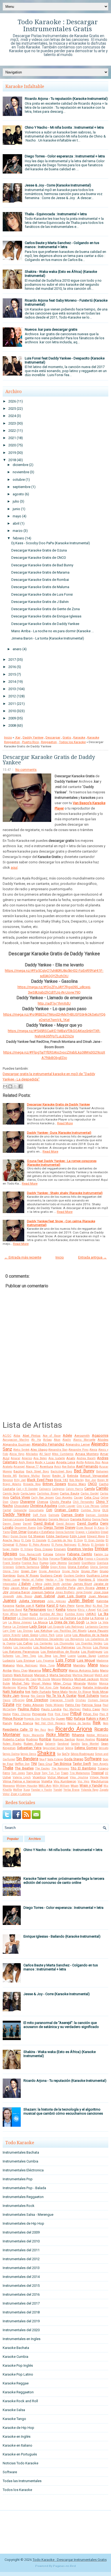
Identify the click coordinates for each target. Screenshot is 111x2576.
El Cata (26, 1540)
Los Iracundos (23, 1647)
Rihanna (78, 1735)
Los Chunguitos (64, 1643)
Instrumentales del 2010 (21, 2241)
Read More (65, 1123)
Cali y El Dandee (27, 1489)
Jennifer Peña (65, 1588)
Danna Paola (100, 1519)
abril (16, 523)
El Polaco (22, 1545)
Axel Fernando (87, 1466)
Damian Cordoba (97, 1515)
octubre (19, 480)
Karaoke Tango (14, 2419)
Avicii (58, 1467)
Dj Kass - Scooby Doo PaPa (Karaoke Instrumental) (51, 543)
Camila (90, 1489)
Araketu (8, 1467)
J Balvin (25, 1584)
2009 (12, 718)
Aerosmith (82, 1436)
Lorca (59, 1635)
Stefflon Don (22, 1764)
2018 (12, 460)
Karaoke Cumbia (15, 2357)
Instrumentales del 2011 (21, 2250)
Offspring (18, 1700)
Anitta (80, 1462)
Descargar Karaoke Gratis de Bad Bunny (42, 565)
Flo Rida (43, 1559)
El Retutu (84, 1545)
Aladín (67, 1440)
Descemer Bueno (25, 1528)
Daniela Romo (81, 1519)
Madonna (102, 1661)
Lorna (68, 1635)
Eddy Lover (78, 1536)
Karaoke (79, 737)
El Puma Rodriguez (64, 1545)
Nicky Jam (11, 1696)
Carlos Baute (70, 1493)
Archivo (35, 1839)
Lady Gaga (38, 1626)
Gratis (67, 737)
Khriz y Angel (87, 1610)
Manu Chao (20, 1671)
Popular (13, 1839)
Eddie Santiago (57, 1536)
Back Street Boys (38, 1471)
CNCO (92, 1484)
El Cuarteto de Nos (60, 1540)
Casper (78, 1498)
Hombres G (87, 1579)
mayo (17, 516)
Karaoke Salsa (14, 2410)
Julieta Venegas (32, 1601)
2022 (12, 431)
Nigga (25, 1696)
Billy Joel (20, 1480)
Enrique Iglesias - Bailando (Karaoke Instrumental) (62, 1936)
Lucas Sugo (87, 1656)
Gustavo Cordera (74, 1576)
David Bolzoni (66, 1524)
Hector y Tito (54, 1580)
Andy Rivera (26, 1462)
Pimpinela (39, 1714)
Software (93, 1759)
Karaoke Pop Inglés (18, 2365)
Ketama (72, 1610)
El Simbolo (98, 1545)
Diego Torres (54, 1527)
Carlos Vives (20, 1497)
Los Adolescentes (16, 1639)
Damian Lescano (13, 1519)
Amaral (15, 1458)
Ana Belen (40, 1458)
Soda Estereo (55, 1759)
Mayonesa (18, 1679)
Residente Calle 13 (18, 1729)
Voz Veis (84, 1781)
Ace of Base (52, 1436)
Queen (60, 1719)
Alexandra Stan (58, 1450)
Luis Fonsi (65, 1660)
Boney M (103, 1480)
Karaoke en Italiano (18, 2445)
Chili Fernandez (83, 1502)
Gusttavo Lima (97, 1575)
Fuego (44, 1563)
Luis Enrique (26, 1660)
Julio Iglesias (56, 1601)
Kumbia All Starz (52, 1614)
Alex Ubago (39, 1450)
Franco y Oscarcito (96, 1559)
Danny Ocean (12, 1524)
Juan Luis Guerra (72, 1596)
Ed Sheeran (37, 1536)
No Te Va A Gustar (61, 1696)
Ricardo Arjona (74, 1729)
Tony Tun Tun (51, 1773)
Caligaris (45, 1489)
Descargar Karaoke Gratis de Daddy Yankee (45, 624)
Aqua (105, 1462)
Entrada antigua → (92, 1257)
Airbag (47, 1440)
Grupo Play (89, 1571)
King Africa (10, 1614)
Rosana (102, 1739)
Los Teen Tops (26, 1656)
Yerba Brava (71, 1790)
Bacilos (19, 1471)
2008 (12, 725)
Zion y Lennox (21, 1794)
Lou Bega (44, 1656)
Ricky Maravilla (33, 1735)
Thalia (8, 1768)
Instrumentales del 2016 (21, 2294)
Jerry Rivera (86, 1588)
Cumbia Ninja (91, 1510)
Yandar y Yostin (42, 1790)
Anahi (71, 1458)
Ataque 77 (32, 1467)
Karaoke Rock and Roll (20, 2401)
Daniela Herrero (36, 1519)
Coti (49, 1510)
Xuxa (27, 1790)
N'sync (22, 1687)
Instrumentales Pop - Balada (24, 2188)
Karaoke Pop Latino (18, 2374)
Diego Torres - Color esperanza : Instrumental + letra (65, 156)
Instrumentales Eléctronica (23, 2170)
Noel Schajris (88, 1696)
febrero (18, 538)
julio (16, 501)
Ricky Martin (58, 1735)
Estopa (48, 1554)
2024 (12, 416)
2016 (12, 667)
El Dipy (79, 1540)
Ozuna (8, 1705)
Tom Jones (18, 1773)
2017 (12, 660)
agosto (18, 494)
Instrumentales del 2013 (21, 2268)
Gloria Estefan (78, 1567)
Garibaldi (74, 1563)
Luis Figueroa (45, 1661)
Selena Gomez (86, 1748)
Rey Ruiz (40, 1730)
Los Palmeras (65, 1647)
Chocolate (21, 1506)
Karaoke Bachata (16, 2348)
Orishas (81, 1700)
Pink (51, 1714)
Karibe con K (25, 1606)
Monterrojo (9, 1688)
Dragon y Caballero (88, 1532)
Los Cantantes (43, 1643)
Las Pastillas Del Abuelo (70, 1631)
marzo (18, 531)
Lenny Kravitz (12, 1635)
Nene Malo (60, 1692)
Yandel (58, 1790)
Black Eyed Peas (40, 1480)
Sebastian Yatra (29, 1748)
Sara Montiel (90, 1744)
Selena (69, 1748)
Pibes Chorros (21, 1714)
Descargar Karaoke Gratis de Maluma (40, 587)
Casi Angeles (64, 1498)
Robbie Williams (97, 1735)
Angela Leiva (66, 1462)
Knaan (24, 1614)
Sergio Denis (28, 1754)
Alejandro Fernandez (48, 1444)
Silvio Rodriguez (82, 1754)
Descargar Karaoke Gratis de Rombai (40, 580)
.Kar (18, 737)
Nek (28, 1692)
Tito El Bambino (83, 1768)
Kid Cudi (103, 1610)
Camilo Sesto (11, 1494)
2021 (12, 438)
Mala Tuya (47, 1665)
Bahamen (102, 1471)
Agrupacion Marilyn (16, 1440)
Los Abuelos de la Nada (90, 1635)
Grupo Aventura (49, 1571)
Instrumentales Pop (18, 2179)
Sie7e (66, 1754)
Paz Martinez (72, 1709)
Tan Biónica (62, 1764)
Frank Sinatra (12, 1563)
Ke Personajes (35, 1609)
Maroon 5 (41, 1675)
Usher (7, 1777)
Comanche (20, 1510)
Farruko (8, 1559)
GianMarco (88, 1563)
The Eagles (42, 1768)
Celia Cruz (92, 1497)
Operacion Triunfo (62, 1700)
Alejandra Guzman (17, 1444)
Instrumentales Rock (19, 2206)
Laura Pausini (98, 1631)
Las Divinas (25, 1631)
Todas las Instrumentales (22, 2481)
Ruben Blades (12, 1744)
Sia (59, 1754)
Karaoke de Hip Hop (18, 2428)
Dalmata (54, 1515)
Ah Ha (36, 1440)
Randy (7, 1723)
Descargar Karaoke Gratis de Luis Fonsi (42, 594)
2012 (12, 696)
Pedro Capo (91, 1709)
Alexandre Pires (78, 1450)
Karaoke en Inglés (17, 2437)
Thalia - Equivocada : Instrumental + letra (56, 214)
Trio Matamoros (80, 1773)
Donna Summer (65, 1532)
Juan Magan (98, 1596)
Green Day (29, 1571)
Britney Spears (54, 1484)
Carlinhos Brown (48, 1494)
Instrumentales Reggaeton (23, 2197)
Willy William (61, 1786)
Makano (9, 1665)
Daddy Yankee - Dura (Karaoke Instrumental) (59, 1133)
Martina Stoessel (83, 1675)
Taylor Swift (82, 1764)
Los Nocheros (44, 1647)
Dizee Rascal (85, 1528)
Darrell (27, 1524)
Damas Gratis (73, 1515)
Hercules (71, 1580)
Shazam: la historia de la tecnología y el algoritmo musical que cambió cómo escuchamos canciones (63, 2111)
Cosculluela (36, 1510)
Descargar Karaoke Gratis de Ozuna (39, 550)
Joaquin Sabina (43, 1592)
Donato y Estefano (41, 1532)
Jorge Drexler (84, 1592)
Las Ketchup (43, 1631)
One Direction (37, 1700)
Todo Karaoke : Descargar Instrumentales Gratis (58, 26)
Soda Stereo (74, 1759)
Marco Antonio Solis (84, 1670)
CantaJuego (28, 1494)
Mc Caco (31, 1679)
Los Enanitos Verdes (89, 1643)
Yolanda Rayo (90, 1790)
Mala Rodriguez (27, 1665)
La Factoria (68, 1618)
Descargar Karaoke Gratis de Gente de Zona (46, 609)
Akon (57, 1440)
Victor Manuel (58, 1777)
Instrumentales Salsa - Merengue (28, 2215)
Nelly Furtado (41, 1692)
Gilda (45, 1567)
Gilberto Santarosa (27, 1567)
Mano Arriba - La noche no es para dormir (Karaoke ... (53, 631)
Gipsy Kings (58, 1567)
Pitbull (76, 1714)
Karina (40, 1605)
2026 (12, 401)
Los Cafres (25, 1643)
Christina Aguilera (44, 1506)
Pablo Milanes (55, 1705)
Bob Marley (77, 1480)
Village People (99, 1777)
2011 (12, 704)
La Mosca (40, 1622)
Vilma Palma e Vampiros (21, 1781)
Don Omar (19, 1532)
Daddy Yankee (33, 737)
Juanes (10, 1601)
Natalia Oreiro (71, 1687)
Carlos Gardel (90, 1494)
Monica (104, 1683)
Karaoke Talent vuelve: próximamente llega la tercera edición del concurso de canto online (64, 1881)
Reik (97, 1723)
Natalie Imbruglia (96, 1687)
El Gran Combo (94, 1540)
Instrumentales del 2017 (21, 2303)
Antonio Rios (93, 1462)
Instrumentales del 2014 (21, 2277)
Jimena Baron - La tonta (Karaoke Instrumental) (48, 638)
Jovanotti (8, 1596)
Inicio (8, 737)
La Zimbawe (20, 1627)
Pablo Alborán (33, 1705)
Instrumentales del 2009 (21, 2232)
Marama (35, 1670)
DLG (105, 1510)
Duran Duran (19, 1536)
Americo (27, 1458)
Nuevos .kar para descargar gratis (51, 329)
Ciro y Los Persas (88, 1506)
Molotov (92, 1683)
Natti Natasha (13, 1692)
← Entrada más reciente (23, 1257)
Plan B (104, 1714)
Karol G (53, 1605)
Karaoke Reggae (16, 2383)
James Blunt (83, 1584)
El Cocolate (39, 1540)
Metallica (67, 1679)
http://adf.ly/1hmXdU (54, 1003)
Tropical (97, 1773)
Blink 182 (61, 1480)
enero (17, 649)
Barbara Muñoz (29, 1476)
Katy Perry (67, 1606)
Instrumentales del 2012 (21, 2259)
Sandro (75, 1744)
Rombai (45, 1739)
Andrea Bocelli (86, 1458)
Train (65, 1773)
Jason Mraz (19, 1588)
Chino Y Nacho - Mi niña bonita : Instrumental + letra (64, 127)
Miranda (80, 1683)
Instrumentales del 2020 (21, 2330)
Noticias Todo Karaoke (20, 2463)
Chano (14, 1502)
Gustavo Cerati (51, 1575)
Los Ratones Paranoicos (21, 1652)
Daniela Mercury (59, 1519)
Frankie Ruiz (30, 1563)
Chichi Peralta (60, 1502)
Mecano (56, 1679)
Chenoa (43, 1502)
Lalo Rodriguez (74, 1627)
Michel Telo (21, 1683)
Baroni (46, 1476)
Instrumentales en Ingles (22, 2339)
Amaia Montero (87, 1454)
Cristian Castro (67, 1510)
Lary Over (9, 1631)
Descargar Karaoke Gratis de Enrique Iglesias (46, 616)
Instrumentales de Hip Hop (23, 2223)
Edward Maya (96, 1536)
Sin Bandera (27, 1759)
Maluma (64, 1665)
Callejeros (58, 1489)
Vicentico (39, 1777)
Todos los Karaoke (72, 742)
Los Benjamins (74, 1639)
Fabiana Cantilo (80, 1554)
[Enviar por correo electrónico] (5, 1086)
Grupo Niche (70, 1571)
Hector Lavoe (11, 1580)
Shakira (46, 1753)
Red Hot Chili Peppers (50, 1723)
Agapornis (100, 1435)
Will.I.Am (45, 1786)
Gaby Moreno (58, 1563)
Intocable (103, 1580)
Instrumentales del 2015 (21, 2286)
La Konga (97, 1618)
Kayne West (84, 1606)
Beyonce (8, 1480)
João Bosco (24, 1596)
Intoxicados (10, 1584)
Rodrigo (32, 1739)
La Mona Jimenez (20, 1622)
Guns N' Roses (28, 1575)
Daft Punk (40, 1515)
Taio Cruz (45, 1764)
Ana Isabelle (57, 1458)
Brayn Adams (12, 1484)
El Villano (27, 1549)
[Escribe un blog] (10, 1086)
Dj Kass (99, 1528)
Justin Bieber (81, 1601)
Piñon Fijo (90, 1714)
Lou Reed (59, 1656)
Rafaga (79, 1718)
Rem (106, 1723)
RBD (69, 1718)
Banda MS (10, 1476)
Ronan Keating (86, 1739)
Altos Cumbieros (63, 1454)
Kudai (34, 1614)
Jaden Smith (52, 1584)
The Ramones (60, 1768)
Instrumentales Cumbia (20, 2161)
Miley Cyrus (62, 1683)
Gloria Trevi (11, 1571)
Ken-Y (51, 1610)
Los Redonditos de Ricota (60, 1652)
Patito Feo (73, 1705)
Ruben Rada (33, 1744)
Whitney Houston (27, 1786)
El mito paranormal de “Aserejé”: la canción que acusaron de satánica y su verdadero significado (61, 2025)
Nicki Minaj (100, 1692)
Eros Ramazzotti (30, 1554)
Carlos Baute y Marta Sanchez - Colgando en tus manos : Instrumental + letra (62, 245)
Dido (40, 1528)
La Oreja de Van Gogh (67, 1622)
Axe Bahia (68, 1467)
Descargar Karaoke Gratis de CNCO (39, 558)
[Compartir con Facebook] (20, 1086)
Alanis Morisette (84, 1440)
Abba (17, 1436)
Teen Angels (100, 1764)
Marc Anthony (55, 1670)
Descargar (53, 737)
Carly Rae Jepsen (42, 1498)
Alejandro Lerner (78, 1444)
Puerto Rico (30, 742)
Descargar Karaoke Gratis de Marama (40, 572)
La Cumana (51, 1618)
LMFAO (91, 1614)
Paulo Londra (51, 1709)
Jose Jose (101, 1592)
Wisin (74, 1786)
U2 (107, 1773)
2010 (12, 711)
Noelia (104, 1696)
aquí (14, 867)
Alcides (103, 1440)
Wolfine (18, 1790)
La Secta (91, 1622)
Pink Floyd (62, 1714)
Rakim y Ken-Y (97, 1718)
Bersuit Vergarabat (94, 1476)
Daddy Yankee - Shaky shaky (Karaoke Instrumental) (65, 1193)
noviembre (21, 472)
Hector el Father (32, 1580)
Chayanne (27, 1502)
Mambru (79, 1665)
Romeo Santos (64, 1739)
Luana (72, 1656)
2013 (12, 689)
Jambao (66, 1584)
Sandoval (63, 1744)
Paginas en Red (64, 2566)
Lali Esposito (56, 1627)
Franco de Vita (72, 1558)
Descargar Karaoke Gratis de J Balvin (40, 602)
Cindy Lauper (67, 1506)
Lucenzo (103, 1656)
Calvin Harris (74, 1489)
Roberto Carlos (14, 1739)
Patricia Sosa (91, 1705)
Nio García (38, 1696)
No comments (26, 770)
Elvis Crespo (44, 1549)
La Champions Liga (30, 1618)
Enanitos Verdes (80, 1549)
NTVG (33, 1687)
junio (16, 509)
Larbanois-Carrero (97, 1627)
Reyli (51, 1730)
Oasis (7, 1700)
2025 (12, 409)
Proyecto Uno (32, 1719)
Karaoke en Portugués (20, 2454)
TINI (34, 1764)
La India (83, 1618)
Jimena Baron (20, 1592)
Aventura (46, 1467)
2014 (12, 682)
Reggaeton (49, 742)
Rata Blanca (24, 1723)
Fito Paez (30, 1558)
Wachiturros (100, 1781)
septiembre (22, 487)
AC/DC (7, 1436)
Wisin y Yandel (91, 1785)
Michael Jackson (87, 1679)
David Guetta (88, 1523)
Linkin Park (47, 1635)
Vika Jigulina (79, 1777)
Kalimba (102, 1601)
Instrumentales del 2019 (21, 2321)
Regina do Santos (79, 1723)
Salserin (50, 1744)
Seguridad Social (53, 1748)
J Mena (37, 1584)
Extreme (60, 1554)
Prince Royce (13, 1718)
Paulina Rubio (29, 1709)
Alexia (93, 1450)
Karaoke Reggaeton (18, 2392)
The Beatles (24, 1768)
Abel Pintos (32, 1436)
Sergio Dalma (11, 1754)
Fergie (18, 1559)
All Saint (45, 1454)
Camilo (102, 1489)
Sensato (103, 1748)
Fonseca (55, 1559)
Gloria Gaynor (99, 1567)
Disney (70, 1527)
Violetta (47, 1781)
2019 (12, 453)
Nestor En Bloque (80, 1692)
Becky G (59, 1476)
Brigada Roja (32, 1484)
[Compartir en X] (15, 1086)
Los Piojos (101, 1647)
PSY (19, 1705)
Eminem (60, 1549)
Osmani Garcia (98, 1700)
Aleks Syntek (21, 1450)
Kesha (61, 1609)
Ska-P (43, 1759)
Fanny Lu (101, 1554)
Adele (67, 1435)
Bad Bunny (84, 1471)
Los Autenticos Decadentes (46, 1639)
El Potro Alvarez (39, 1545)
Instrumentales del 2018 (21, 2312)
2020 (12, 445)
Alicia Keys (17, 1454)
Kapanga (8, 1606)
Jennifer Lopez (42, 1588)
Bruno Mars (77, 1484)
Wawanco (9, 1786)
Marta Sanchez (61, 1675)
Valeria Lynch (22, 1777)
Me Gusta (44, 1679)
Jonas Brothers (65, 1592)
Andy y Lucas (45, 1462)
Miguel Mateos (41, 1683)
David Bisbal (44, 1523)
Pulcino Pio (48, 1719)
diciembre (20, 465)
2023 (12, 423)
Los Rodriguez (92, 1652)
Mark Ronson (24, 1675)
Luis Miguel (86, 1660)
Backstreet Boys (61, 1471)
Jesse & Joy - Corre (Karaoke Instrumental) (58, 185)
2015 (12, 674)
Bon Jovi (91, 1480)
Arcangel (19, 1467)
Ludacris (9, 1660)
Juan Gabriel (45, 1596)
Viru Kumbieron (65, 1781)
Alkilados (32, 1454)
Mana (93, 1665)
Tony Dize (33, 1773)
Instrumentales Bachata (21, 2152)
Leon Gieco (30, 1635)
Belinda (73, 1476)
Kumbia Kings (74, 1614)
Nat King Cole (49, 1688)
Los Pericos (84, 1647)
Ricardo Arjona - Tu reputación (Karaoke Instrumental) (66, 99)
